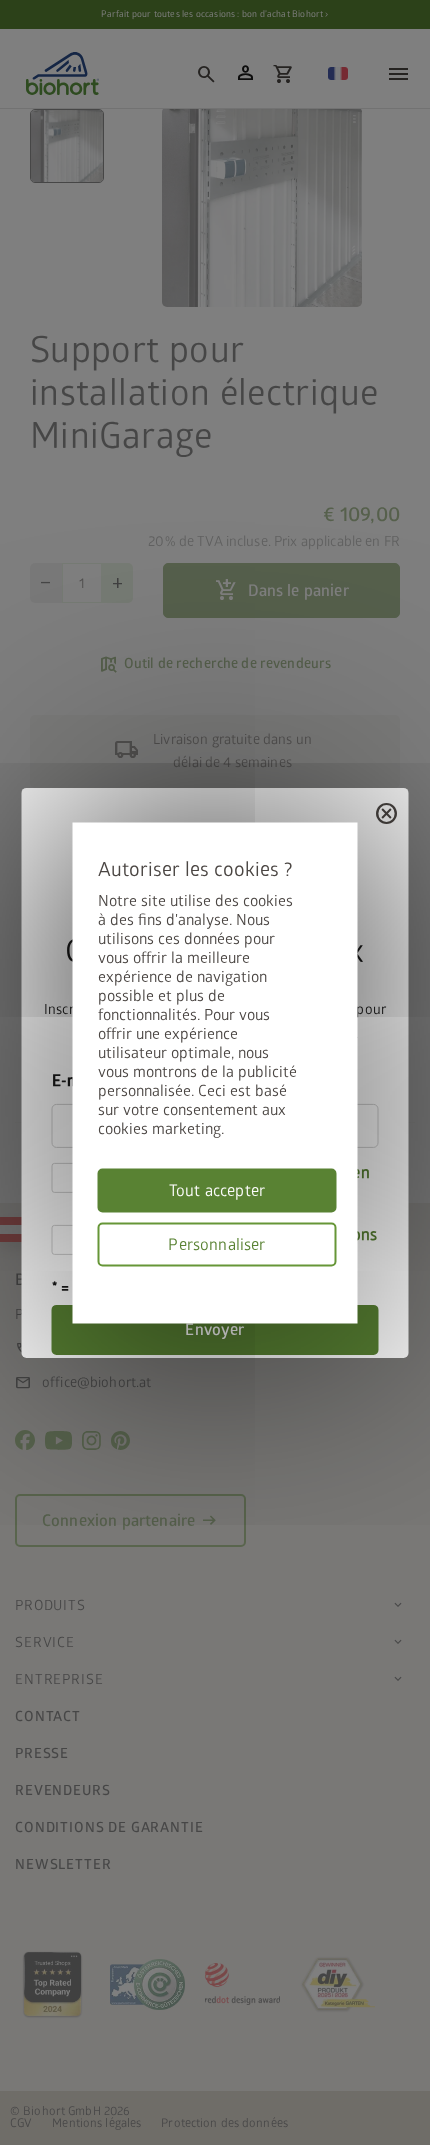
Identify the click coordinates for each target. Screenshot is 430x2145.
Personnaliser (216, 1244)
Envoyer (214, 1330)
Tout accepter (217, 1190)
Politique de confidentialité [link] (330, 1277)
